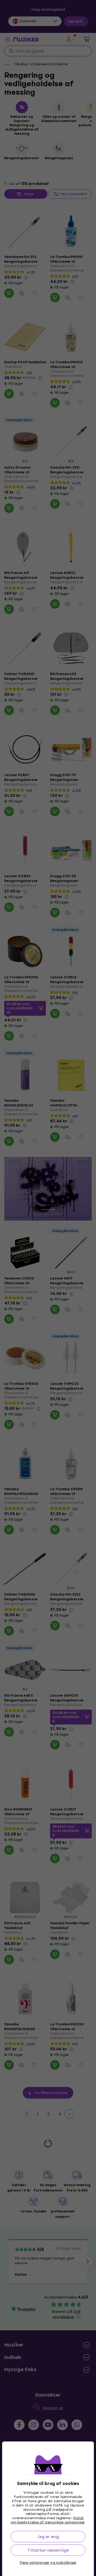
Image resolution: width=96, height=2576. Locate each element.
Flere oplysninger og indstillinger (48, 2563)
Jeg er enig (48, 2537)
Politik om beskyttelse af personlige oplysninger (48, 2520)
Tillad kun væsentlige (48, 2550)
